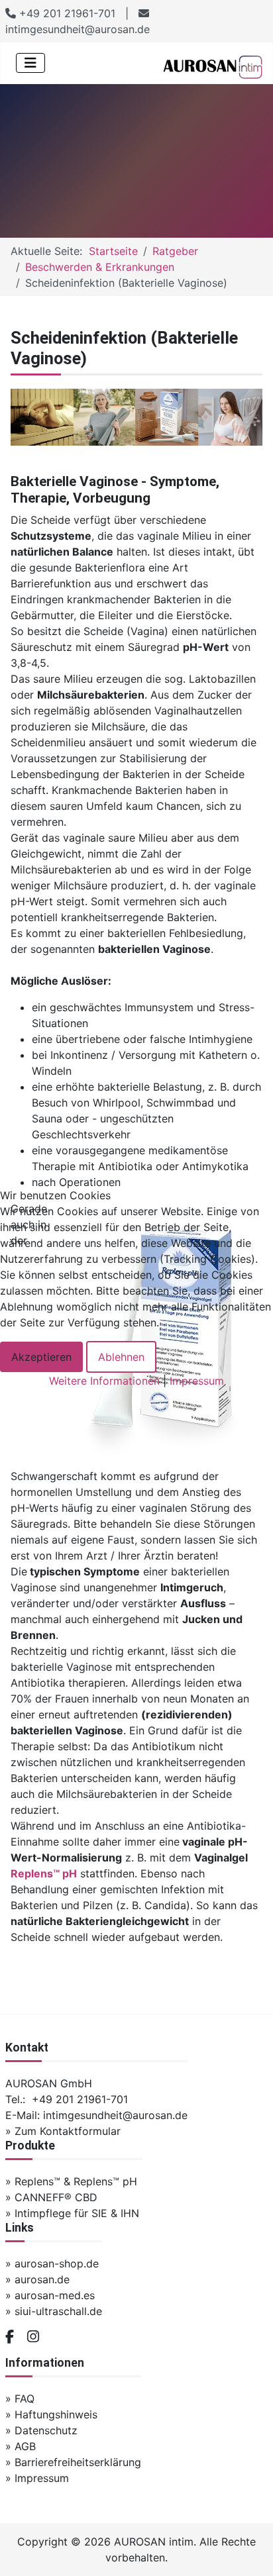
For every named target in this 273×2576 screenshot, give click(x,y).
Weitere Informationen (104, 1381)
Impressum (197, 1381)
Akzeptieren (41, 1357)
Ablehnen (121, 1357)
